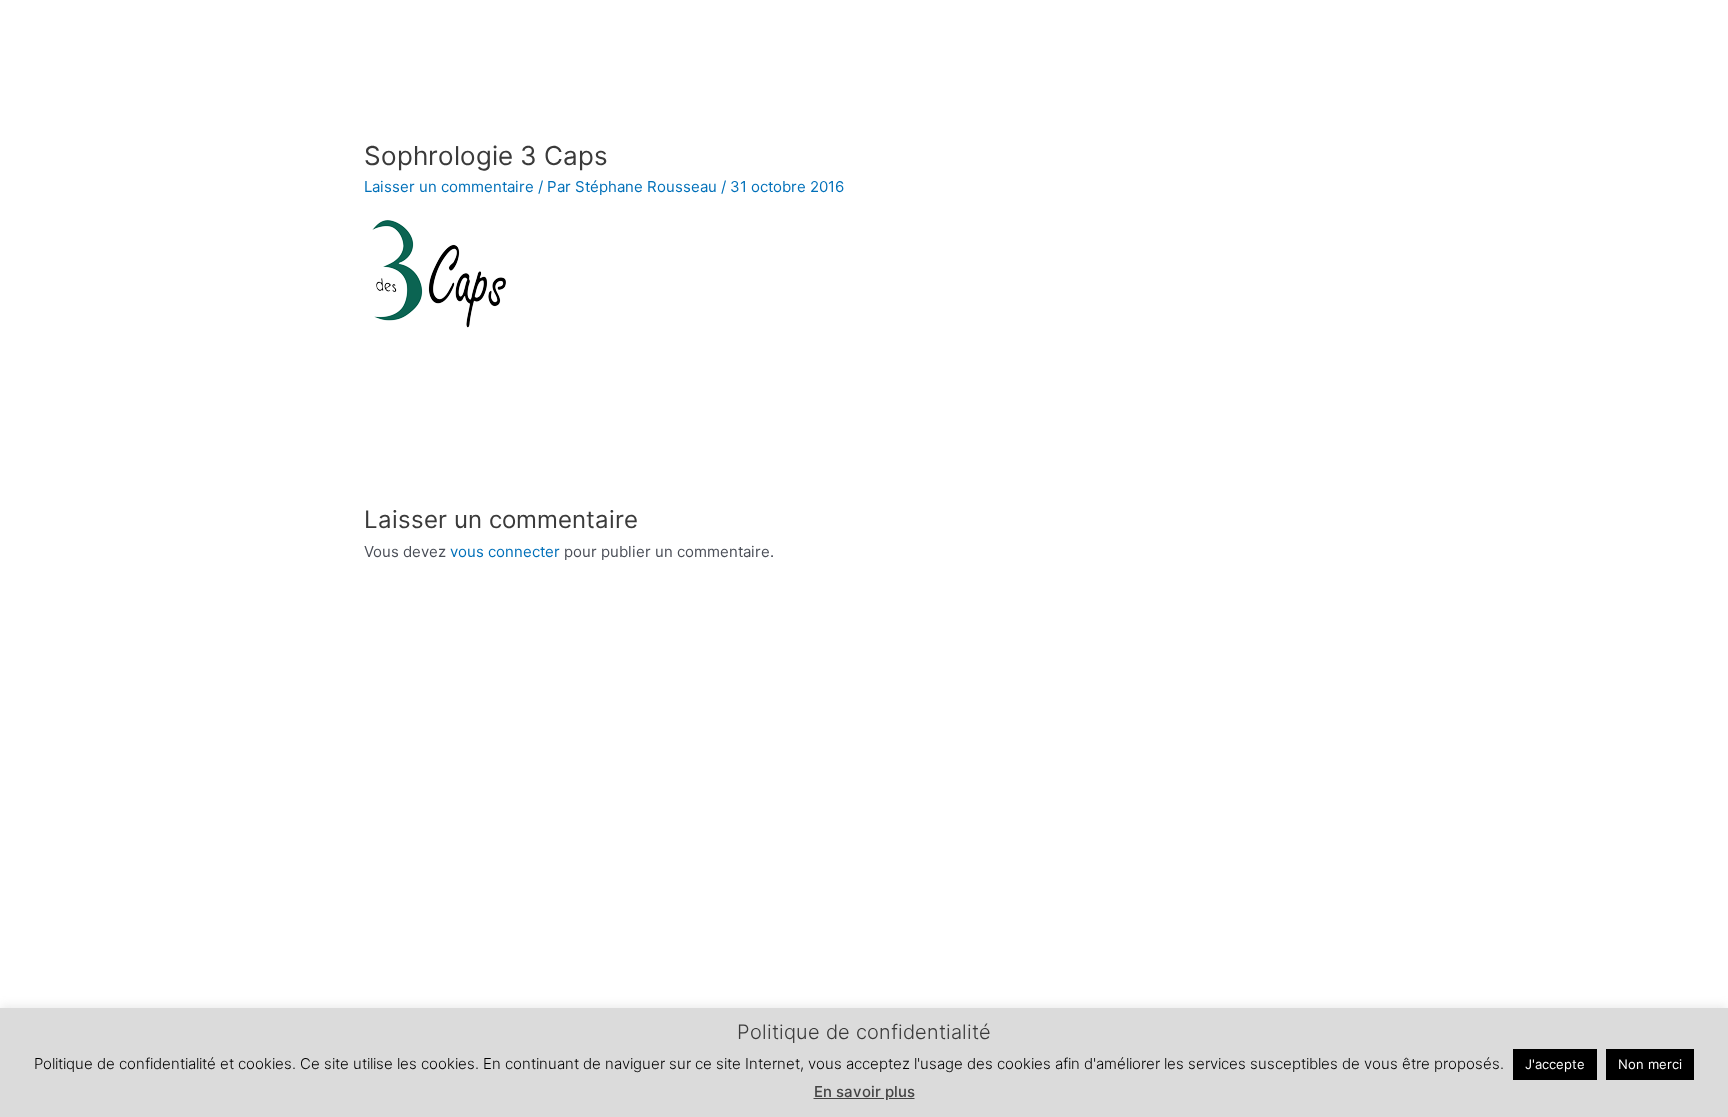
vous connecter (505, 551)
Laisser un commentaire (449, 186)
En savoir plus (864, 1091)
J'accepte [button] (1555, 1064)
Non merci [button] (1650, 1064)
